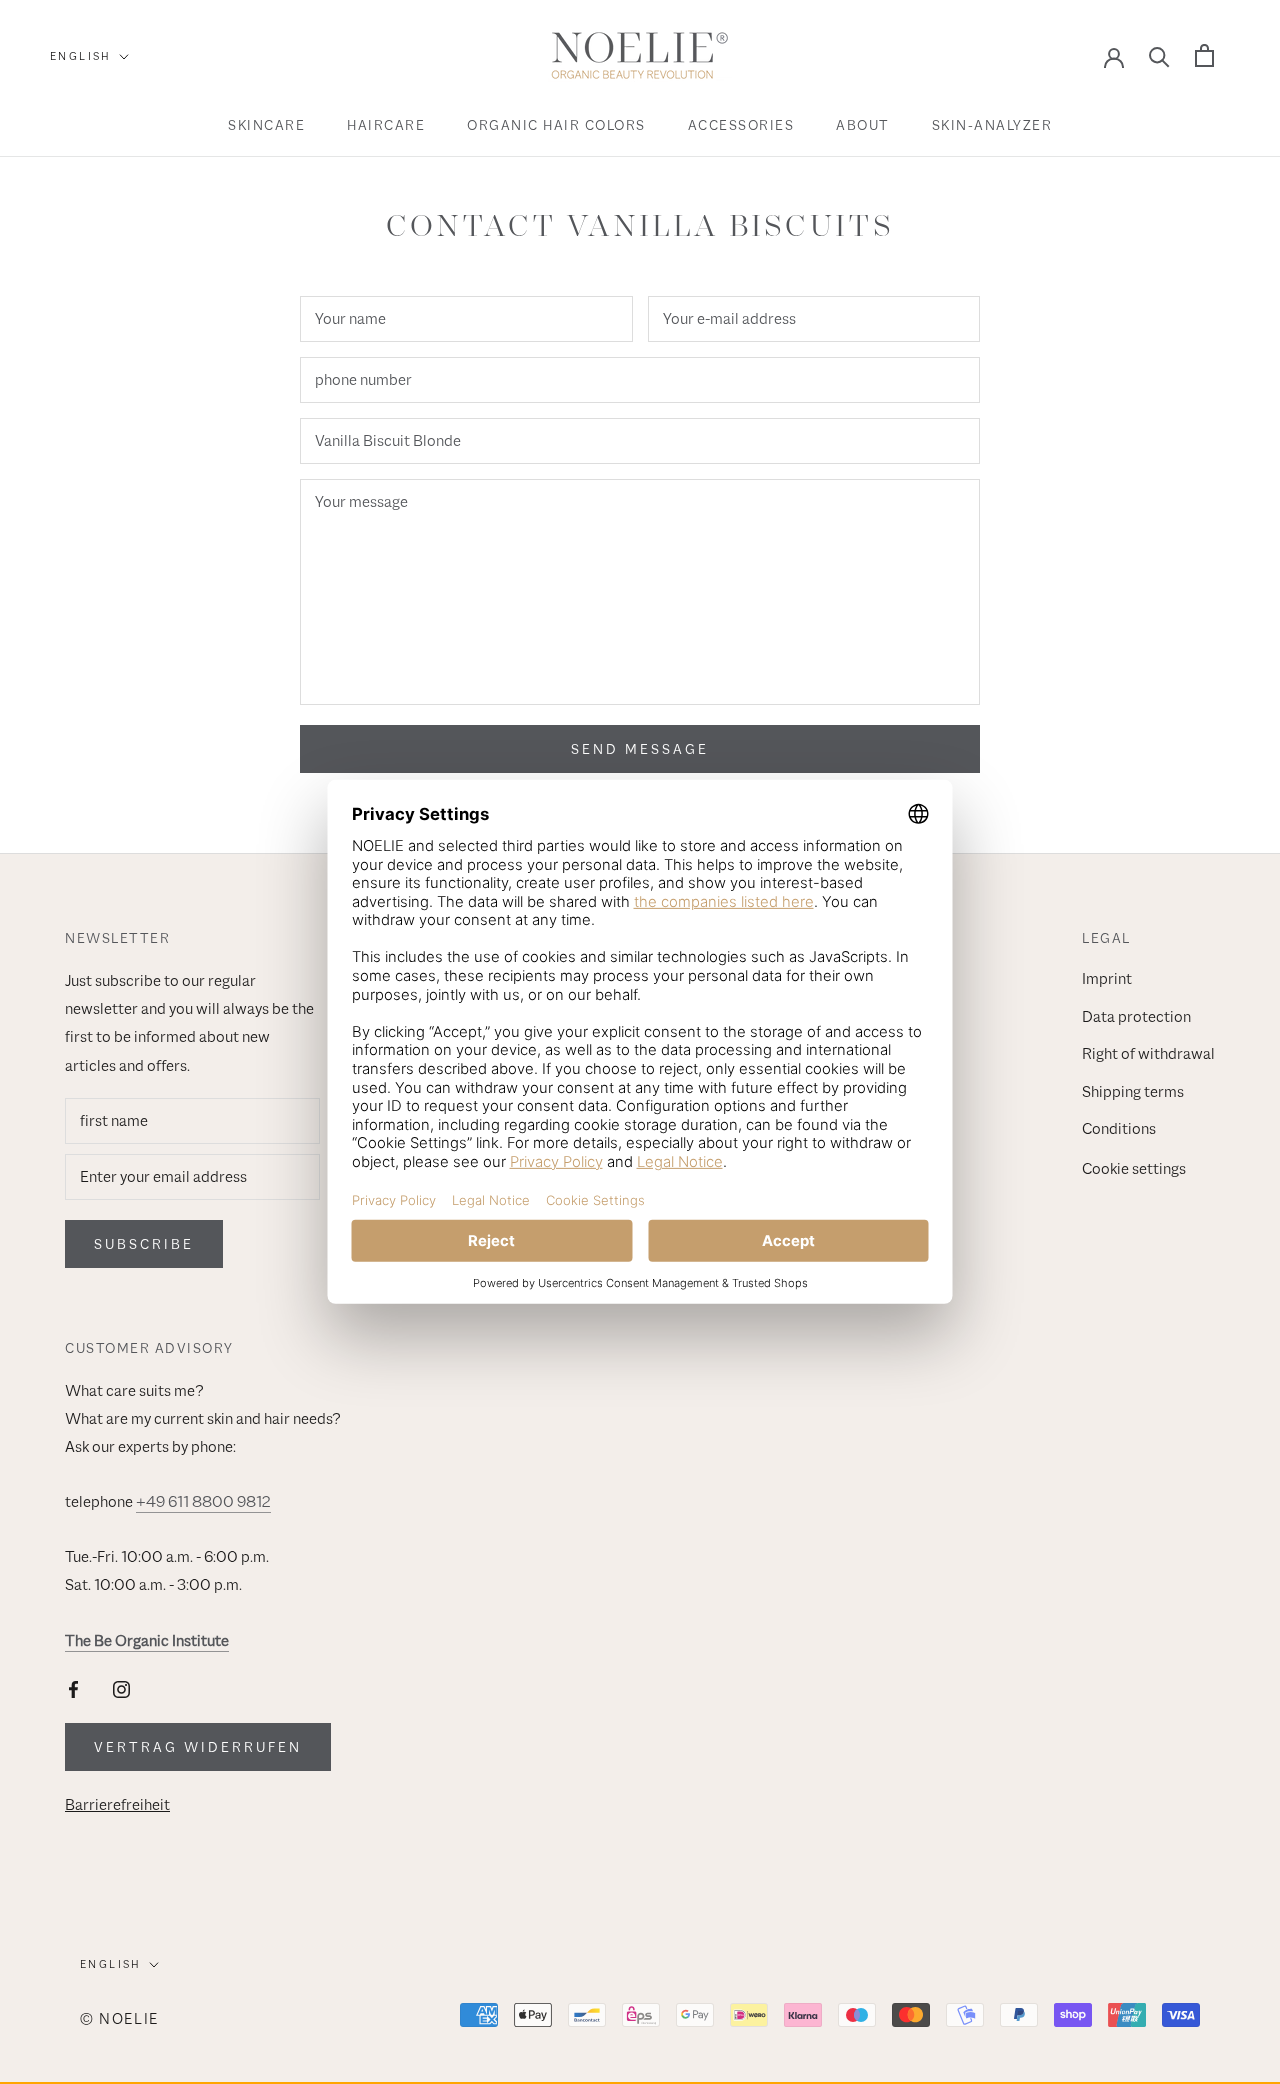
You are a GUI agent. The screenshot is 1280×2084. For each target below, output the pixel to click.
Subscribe (144, 1244)
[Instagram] (121, 1689)
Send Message (640, 749)
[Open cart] (1204, 55)
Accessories (741, 125)
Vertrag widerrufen (198, 1747)
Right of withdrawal (1148, 1054)
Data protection (1136, 1017)
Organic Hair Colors (556, 125)
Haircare (386, 125)
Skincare (266, 125)
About (863, 125)
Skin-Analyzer (992, 125)
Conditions (1119, 1129)
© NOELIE (119, 2018)
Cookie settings (1134, 1169)
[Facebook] (73, 1689)
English (81, 56)
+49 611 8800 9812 (203, 1502)
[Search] (1159, 55)
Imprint (1107, 979)
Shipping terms (1133, 1092)
